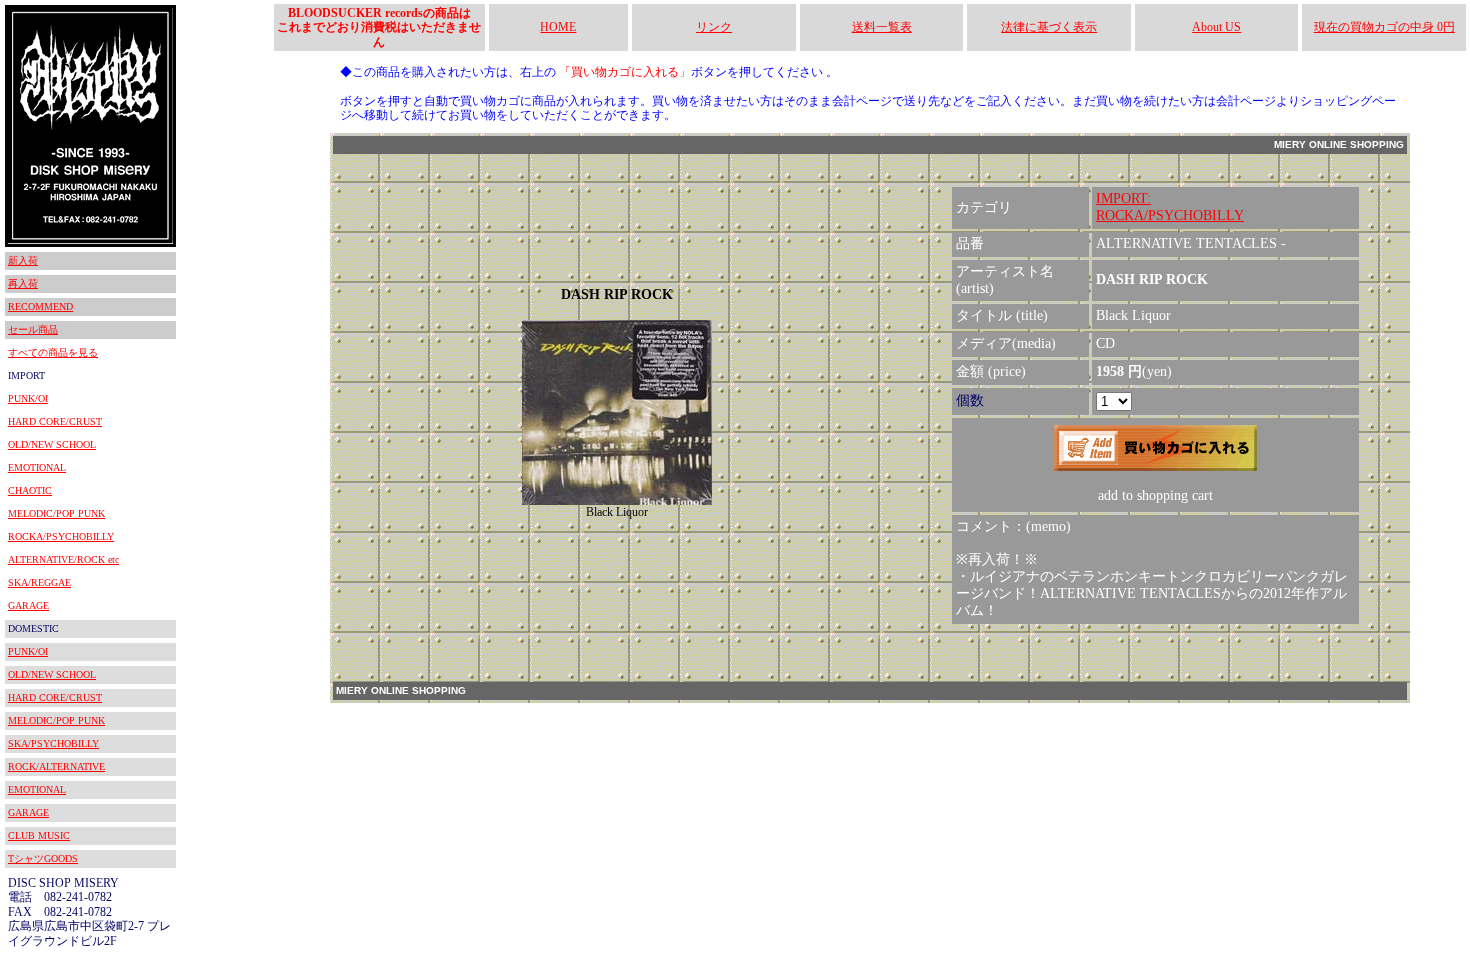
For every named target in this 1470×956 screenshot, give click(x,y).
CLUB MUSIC (39, 835)
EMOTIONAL (37, 467)
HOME (558, 27)
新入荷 (23, 260)
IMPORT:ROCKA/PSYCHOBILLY (1170, 207)
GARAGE (28, 605)
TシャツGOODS (43, 858)
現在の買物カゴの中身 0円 (1384, 27)
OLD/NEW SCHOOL (52, 444)
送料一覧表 (882, 27)
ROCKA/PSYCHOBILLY (61, 536)
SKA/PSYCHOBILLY (53, 743)
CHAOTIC (30, 490)
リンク (714, 27)
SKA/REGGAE (39, 582)
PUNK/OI (28, 398)
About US (1216, 27)
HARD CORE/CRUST (55, 421)
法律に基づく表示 (1049, 27)
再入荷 (23, 283)
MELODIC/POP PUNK (56, 513)
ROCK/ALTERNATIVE (56, 766)
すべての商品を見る (53, 352)
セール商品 (33, 329)
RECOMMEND (40, 306)
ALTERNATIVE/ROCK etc (63, 559)
